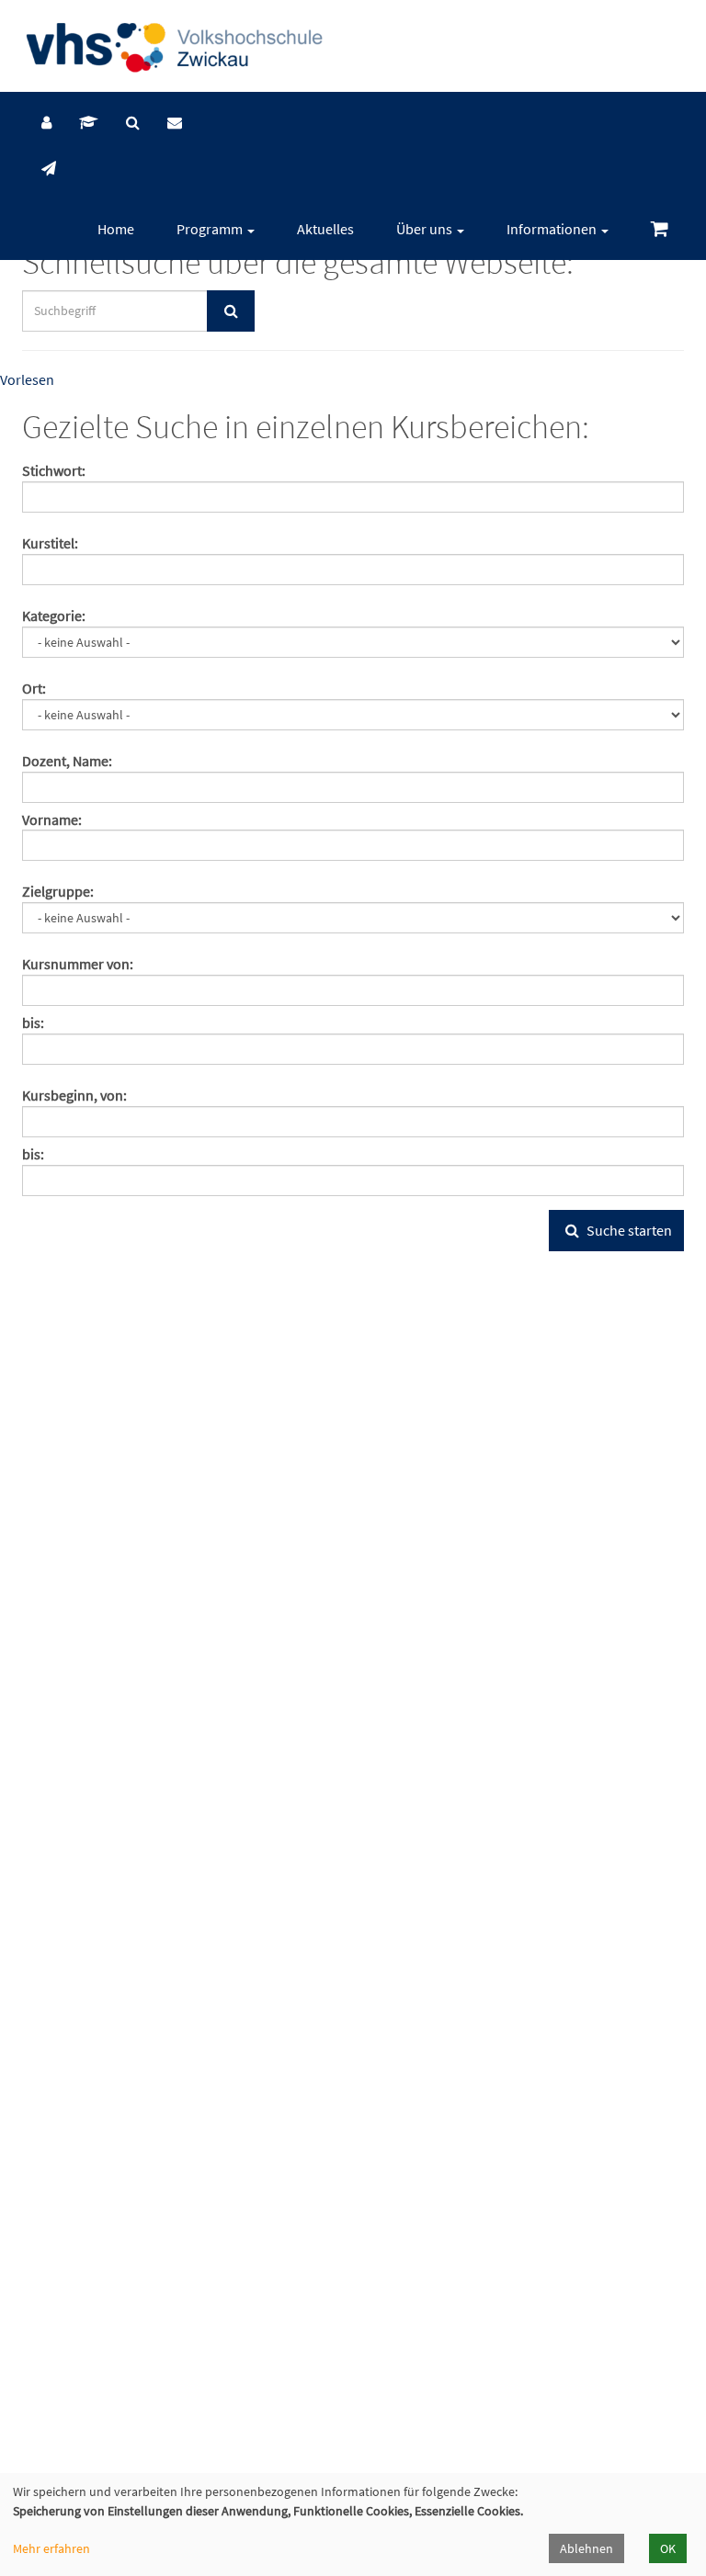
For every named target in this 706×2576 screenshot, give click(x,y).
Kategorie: (54, 616)
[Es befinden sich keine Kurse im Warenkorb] (660, 229)
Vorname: (52, 819)
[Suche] (133, 122)
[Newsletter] (49, 168)
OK (668, 2548)
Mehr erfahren (51, 2548)
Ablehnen (586, 2548)
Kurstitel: (50, 543)
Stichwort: (54, 470)
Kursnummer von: (78, 964)
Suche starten (628, 1230)
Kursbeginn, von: (74, 1095)
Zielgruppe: (58, 891)
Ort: (34, 688)
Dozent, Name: (67, 761)
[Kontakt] (175, 122)
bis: (33, 1022)
